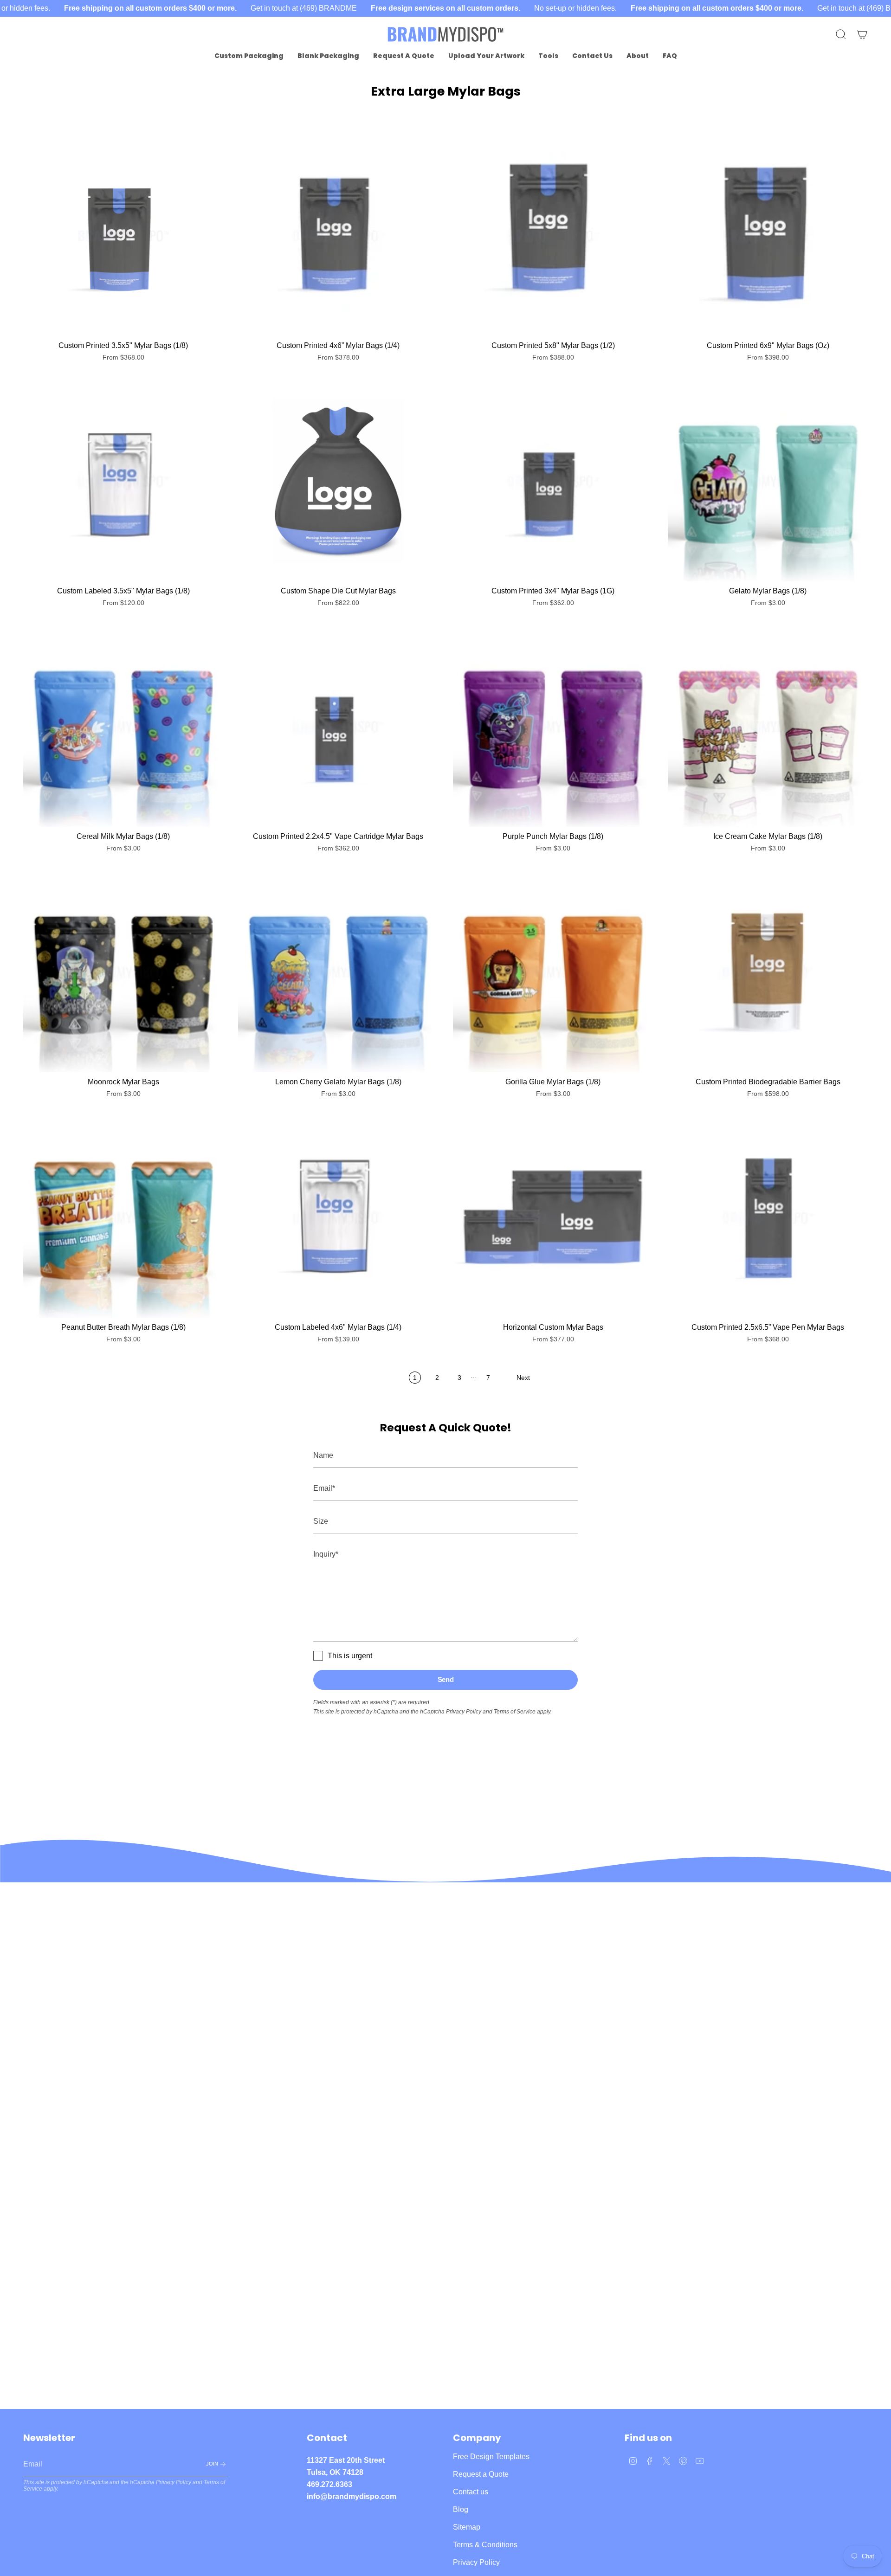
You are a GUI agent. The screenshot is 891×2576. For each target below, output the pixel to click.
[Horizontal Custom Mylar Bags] (553, 1218)
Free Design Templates (491, 2457)
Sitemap (467, 2527)
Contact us (471, 2492)
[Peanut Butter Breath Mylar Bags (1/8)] (123, 1218)
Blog (461, 2509)
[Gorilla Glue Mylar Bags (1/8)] (553, 972)
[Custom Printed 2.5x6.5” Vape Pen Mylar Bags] (768, 1218)
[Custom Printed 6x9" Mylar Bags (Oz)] (768, 236)
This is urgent (350, 1656)
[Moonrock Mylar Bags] (123, 972)
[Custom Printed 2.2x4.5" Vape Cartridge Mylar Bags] (338, 727)
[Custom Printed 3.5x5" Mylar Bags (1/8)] (123, 236)
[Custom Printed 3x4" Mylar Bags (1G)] (553, 481)
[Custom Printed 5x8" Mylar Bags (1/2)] (553, 236)
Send (446, 1679)
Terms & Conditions (485, 2545)
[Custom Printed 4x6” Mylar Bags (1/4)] (338, 236)
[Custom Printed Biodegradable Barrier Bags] (768, 972)
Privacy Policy (464, 1712)
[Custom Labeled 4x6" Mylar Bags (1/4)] (338, 1218)
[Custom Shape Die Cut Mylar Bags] (338, 481)
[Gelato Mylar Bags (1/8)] (768, 481)
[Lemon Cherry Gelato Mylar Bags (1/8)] (338, 972)
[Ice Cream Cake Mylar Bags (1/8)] (768, 727)
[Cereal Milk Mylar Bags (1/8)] (123, 727)
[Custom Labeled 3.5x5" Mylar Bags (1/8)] (123, 481)
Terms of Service (515, 1712)
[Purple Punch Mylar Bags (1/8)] (553, 727)
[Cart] (862, 34)
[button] (249, 56)
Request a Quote (481, 2474)
